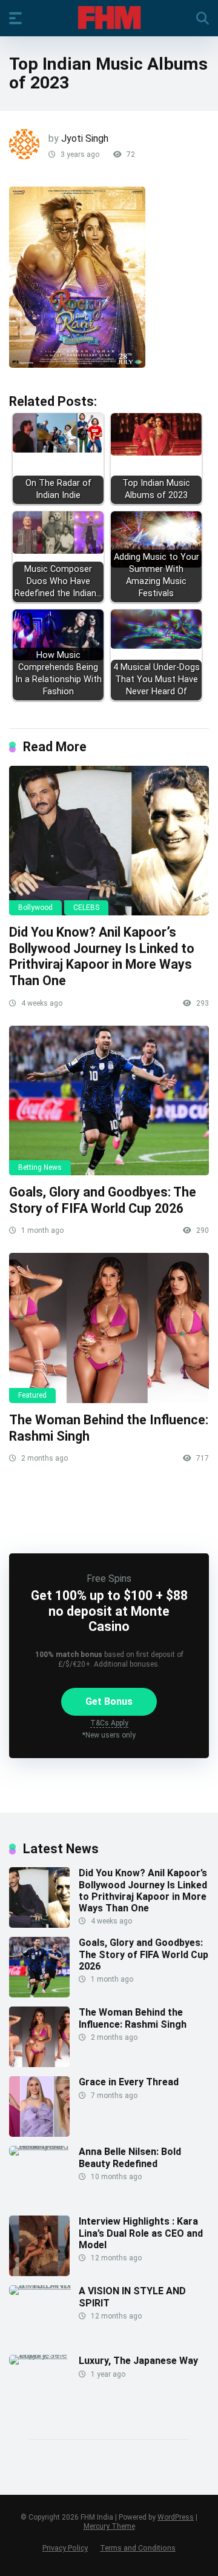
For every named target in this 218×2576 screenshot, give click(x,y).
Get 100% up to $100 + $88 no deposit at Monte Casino (109, 1611)
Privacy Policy (65, 2548)
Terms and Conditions (138, 2548)
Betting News (40, 1167)
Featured (32, 1395)
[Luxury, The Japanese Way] (44, 2355)
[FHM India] (109, 18)
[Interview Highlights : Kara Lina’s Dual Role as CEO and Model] (39, 2273)
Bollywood (35, 908)
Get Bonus (109, 1701)
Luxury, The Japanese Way (138, 2361)
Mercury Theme (109, 2526)
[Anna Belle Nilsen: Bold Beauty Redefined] (44, 2146)
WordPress (176, 2517)
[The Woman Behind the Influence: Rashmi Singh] (109, 1328)
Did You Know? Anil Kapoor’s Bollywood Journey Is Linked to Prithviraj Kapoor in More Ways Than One (102, 956)
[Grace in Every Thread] (39, 2133)
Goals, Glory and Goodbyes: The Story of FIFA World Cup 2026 (103, 1200)
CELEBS (86, 908)
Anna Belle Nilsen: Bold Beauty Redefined (130, 2157)
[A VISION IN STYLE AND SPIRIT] (44, 2285)
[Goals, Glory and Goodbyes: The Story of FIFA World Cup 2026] (109, 1101)
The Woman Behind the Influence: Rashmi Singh (133, 2018)
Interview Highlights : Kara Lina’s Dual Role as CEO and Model (141, 2233)
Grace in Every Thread (129, 2082)
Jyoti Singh (85, 138)
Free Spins (109, 1578)
